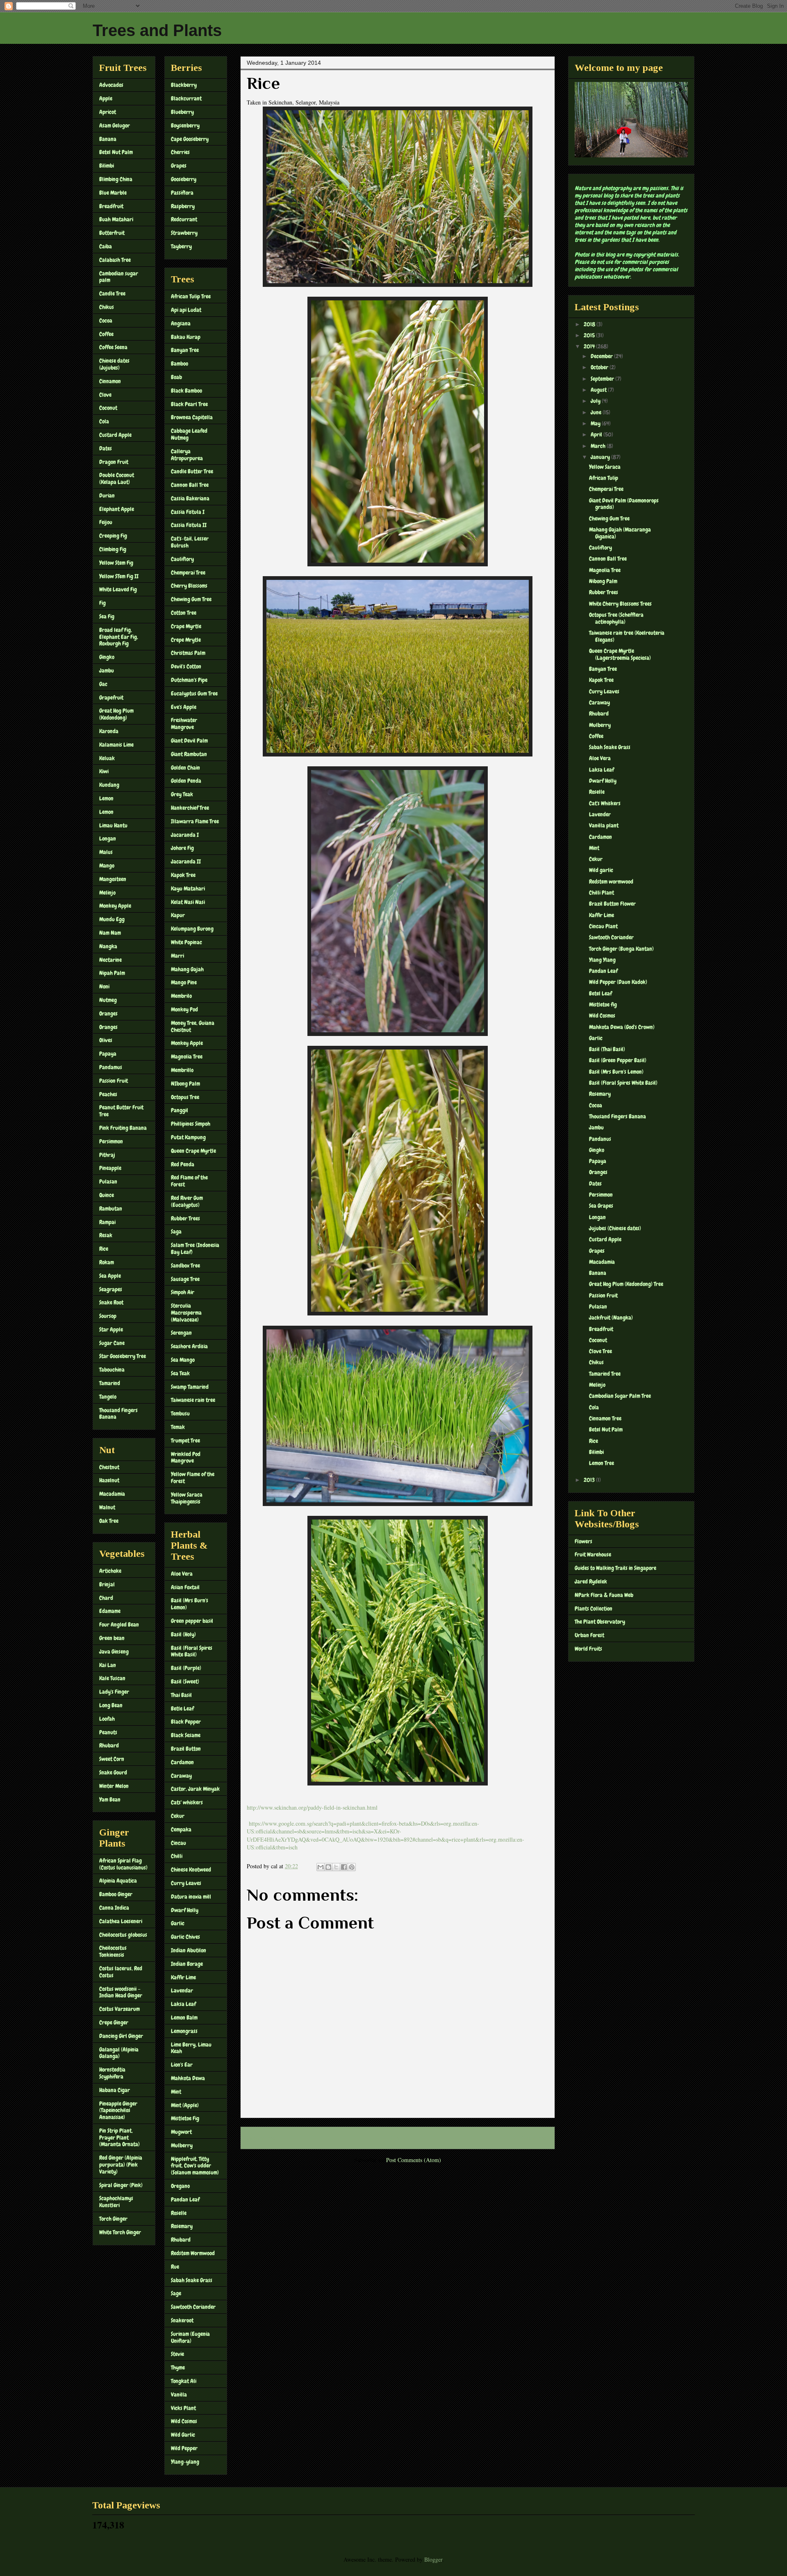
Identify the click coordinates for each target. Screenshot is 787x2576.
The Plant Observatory (600, 1622)
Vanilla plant (604, 825)
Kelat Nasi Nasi (188, 902)
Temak (178, 1427)
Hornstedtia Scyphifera (112, 2073)
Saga (176, 1231)
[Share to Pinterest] (352, 1867)
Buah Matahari (116, 219)
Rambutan (111, 1208)
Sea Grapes (601, 1206)
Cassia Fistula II (189, 525)
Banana (108, 139)
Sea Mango (183, 1360)
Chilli (177, 1856)
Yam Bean (110, 1799)
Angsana (181, 323)
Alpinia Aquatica (118, 1881)
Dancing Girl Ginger (121, 2036)
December (602, 356)
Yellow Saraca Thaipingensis (187, 1498)
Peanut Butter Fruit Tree (121, 1111)
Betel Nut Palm (116, 152)
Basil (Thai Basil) (607, 1049)
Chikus (107, 307)
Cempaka (181, 1829)
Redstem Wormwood (193, 2253)
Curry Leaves (186, 1883)
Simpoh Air (183, 1292)
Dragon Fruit (114, 462)
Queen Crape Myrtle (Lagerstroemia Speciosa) (620, 654)
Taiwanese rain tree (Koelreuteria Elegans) (627, 636)
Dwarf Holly (185, 1910)
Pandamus (111, 1067)
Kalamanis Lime (116, 745)
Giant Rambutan (189, 754)
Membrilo (181, 996)
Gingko (107, 657)
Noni (104, 986)
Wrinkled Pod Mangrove (186, 1457)
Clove (105, 395)
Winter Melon (114, 1786)
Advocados (111, 85)
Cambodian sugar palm (119, 277)
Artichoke (110, 1571)
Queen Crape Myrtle (193, 1151)
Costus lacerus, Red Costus (121, 1972)
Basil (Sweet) (185, 1681)
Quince (107, 1195)
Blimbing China (116, 179)
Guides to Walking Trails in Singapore (615, 1568)
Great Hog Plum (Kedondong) (116, 714)
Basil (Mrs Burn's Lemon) (190, 1604)
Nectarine (110, 960)
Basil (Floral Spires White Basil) (192, 1651)
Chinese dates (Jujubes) (114, 364)
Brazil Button (186, 1749)
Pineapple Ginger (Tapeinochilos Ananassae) (118, 2110)
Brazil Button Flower (612, 904)
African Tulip (604, 478)
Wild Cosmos (184, 2421)
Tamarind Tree (605, 1374)
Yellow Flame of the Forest (193, 1478)
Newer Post (262, 2138)
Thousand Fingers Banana (118, 1414)
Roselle (179, 2213)
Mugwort (181, 2132)
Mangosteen (113, 879)
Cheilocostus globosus (123, 1935)
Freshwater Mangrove (184, 724)
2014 (590, 346)
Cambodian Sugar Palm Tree (620, 1396)
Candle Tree (112, 293)
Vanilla (179, 2394)
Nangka (108, 946)
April (597, 434)
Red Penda (183, 1164)
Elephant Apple (117, 509)
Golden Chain (185, 768)
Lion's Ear (182, 2065)
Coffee (106, 334)
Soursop (108, 1316)
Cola (104, 421)
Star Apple (111, 1329)
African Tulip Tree (191, 296)
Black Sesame (186, 1735)
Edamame (110, 1611)
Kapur (178, 915)
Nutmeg (108, 1000)
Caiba (106, 246)
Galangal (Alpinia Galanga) (119, 2053)
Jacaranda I (185, 835)
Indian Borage (187, 1964)
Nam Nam (110, 933)
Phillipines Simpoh (191, 1124)
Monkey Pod (184, 1009)
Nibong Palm (603, 581)
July (596, 401)
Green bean (112, 1638)
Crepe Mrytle (186, 640)
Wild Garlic (183, 2435)
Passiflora (182, 193)
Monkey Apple (115, 906)
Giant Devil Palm (189, 741)
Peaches (108, 1094)
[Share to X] (336, 1867)
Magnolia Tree (187, 1056)
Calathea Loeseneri (121, 1921)
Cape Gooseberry (190, 139)
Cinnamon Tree (605, 1418)
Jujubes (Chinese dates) (615, 1228)
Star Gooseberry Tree (123, 1356)
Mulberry (182, 2145)
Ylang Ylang (602, 960)
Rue (175, 2267)
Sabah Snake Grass (192, 2280)
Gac (103, 684)
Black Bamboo (187, 391)
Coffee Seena (113, 347)
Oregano (180, 2186)
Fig (102, 603)
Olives (106, 1040)
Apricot (108, 112)
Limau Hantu (113, 825)
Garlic (178, 1923)
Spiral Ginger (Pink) (121, 2185)
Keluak (107, 758)
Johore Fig (182, 848)
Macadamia (112, 1494)
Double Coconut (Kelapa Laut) (117, 478)
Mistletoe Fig (185, 2118)
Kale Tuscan (112, 1678)
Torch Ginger (113, 2219)
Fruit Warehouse (593, 1554)
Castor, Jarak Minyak (195, 1789)
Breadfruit (111, 206)
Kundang (109, 785)
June (597, 412)
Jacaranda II (186, 861)
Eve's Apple (184, 707)
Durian (107, 495)
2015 (590, 335)
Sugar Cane (112, 1343)
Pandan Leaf (185, 2199)
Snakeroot (182, 2320)
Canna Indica (114, 1908)
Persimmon (111, 1141)
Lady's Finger (114, 1692)
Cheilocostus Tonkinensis (113, 1951)
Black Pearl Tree (189, 404)
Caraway (181, 1776)
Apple (106, 98)
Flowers (583, 1541)
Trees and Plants (157, 30)
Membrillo (182, 1070)
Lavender (600, 814)
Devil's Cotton (186, 666)
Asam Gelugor (115, 125)
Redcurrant (184, 219)
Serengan (181, 1333)
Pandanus (600, 1139)
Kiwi (104, 771)
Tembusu (180, 1413)
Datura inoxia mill (191, 1897)
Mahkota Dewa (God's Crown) (622, 1027)
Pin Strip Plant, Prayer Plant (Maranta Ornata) (119, 2138)
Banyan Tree (185, 350)
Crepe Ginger (114, 2022)
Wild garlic (601, 870)
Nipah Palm (112, 973)
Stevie (177, 2354)
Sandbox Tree (185, 1265)
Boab (176, 377)
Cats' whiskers (187, 1802)
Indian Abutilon (189, 1950)
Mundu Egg (112, 919)
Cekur (178, 1816)
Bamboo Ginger (116, 1894)
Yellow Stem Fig (116, 563)
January (601, 457)
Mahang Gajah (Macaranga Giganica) (620, 533)
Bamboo (180, 363)
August (599, 390)
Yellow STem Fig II (119, 576)
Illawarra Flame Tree (195, 821)
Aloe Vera (182, 1574)
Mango (107, 865)
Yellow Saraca (605, 467)
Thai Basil (181, 1695)
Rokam (107, 1262)
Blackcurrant (186, 98)
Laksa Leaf (183, 2004)
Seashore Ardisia (189, 1346)
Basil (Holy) (183, 1634)
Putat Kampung (188, 1137)
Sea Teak (180, 1373)
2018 (590, 324)
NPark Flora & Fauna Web (604, 1595)
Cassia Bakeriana (190, 498)
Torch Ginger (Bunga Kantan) (621, 949)
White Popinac (187, 942)
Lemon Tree (602, 1463)
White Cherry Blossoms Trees (620, 604)
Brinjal (107, 1584)
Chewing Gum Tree (191, 599)
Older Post (534, 2138)
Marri (177, 956)
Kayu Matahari (188, 888)
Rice (104, 1249)
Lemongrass (184, 2031)
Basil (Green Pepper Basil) (618, 1060)
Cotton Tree (184, 613)
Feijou (106, 522)
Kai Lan (108, 1665)
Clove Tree (600, 1351)
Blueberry (182, 112)
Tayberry (181, 246)
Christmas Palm (188, 653)
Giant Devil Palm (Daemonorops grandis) (624, 504)
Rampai (107, 1222)
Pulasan (108, 1181)
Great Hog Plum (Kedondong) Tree (626, 1284)
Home (398, 2138)
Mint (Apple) (185, 2105)
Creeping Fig (113, 536)
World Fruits (588, 1649)
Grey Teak (182, 794)
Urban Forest (589, 1635)
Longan (108, 838)
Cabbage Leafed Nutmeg (189, 434)
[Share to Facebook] (344, 1867)
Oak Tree (109, 1521)
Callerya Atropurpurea (187, 455)
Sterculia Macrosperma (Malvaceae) (186, 1313)
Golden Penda (186, 781)
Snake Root (111, 1302)
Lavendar (182, 1990)
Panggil (180, 1110)
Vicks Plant (183, 2408)
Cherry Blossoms (189, 586)
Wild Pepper (184, 2448)
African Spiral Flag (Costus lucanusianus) (123, 1864)
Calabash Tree (115, 260)
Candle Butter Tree (192, 471)
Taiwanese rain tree (193, 1400)
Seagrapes (111, 1289)
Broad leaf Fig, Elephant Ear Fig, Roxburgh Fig (119, 637)
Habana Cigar (115, 2090)
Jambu (107, 670)
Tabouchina (112, 1370)
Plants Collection (594, 1608)
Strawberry (184, 233)
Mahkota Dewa (188, 2078)
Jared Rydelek (591, 1581)
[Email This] (321, 1867)
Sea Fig (107, 616)
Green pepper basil (192, 1621)
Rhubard (109, 1745)
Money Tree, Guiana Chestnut (193, 1026)
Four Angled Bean (119, 1624)
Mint (176, 2092)
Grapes (179, 166)
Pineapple (110, 1168)
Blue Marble (113, 193)
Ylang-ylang (185, 2462)
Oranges (108, 1013)
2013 (590, 1480)
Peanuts (108, 1732)
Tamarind (110, 1383)
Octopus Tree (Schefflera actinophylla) (616, 618)
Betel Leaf (600, 993)
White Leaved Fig (118, 589)
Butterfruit (112, 233)
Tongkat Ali (184, 2381)
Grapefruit (111, 697)
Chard (106, 1598)
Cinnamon (110, 381)
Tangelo (108, 1397)
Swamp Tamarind (190, 1387)
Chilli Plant (602, 893)
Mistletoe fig (603, 1004)
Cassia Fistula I (188, 512)
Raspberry (183, 206)
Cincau (179, 1843)
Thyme (178, 2367)
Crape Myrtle (186, 626)
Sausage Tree (185, 1279)
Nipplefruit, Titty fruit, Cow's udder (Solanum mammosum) (195, 2166)
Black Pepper (186, 1722)
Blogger (433, 2559)
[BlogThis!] (328, 1867)
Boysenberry (185, 125)
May (596, 423)
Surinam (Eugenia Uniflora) (190, 2337)
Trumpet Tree (185, 1440)
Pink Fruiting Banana (123, 1128)
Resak (106, 1235)
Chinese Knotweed (191, 1870)
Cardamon (182, 1762)
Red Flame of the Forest (189, 1181)
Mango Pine (184, 982)
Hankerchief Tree (190, 808)
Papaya (108, 1054)
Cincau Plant (603, 926)
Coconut (108, 408)
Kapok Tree (183, 875)
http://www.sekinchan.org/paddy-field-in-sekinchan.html (312, 1807)
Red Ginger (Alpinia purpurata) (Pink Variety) (121, 2165)
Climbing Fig (113, 549)
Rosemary (182, 2226)
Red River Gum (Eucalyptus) (187, 1201)
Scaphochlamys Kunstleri (116, 2202)
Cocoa (106, 320)
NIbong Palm (185, 1084)
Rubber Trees (185, 1218)
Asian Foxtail (185, 1587)
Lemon (106, 798)
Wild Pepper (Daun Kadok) (618, 982)
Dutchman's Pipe (189, 680)
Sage (176, 2293)
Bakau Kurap (186, 337)
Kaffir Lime (183, 1977)
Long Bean (111, 1705)
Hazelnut (109, 1480)
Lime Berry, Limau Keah (191, 2048)
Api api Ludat (186, 310)
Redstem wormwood (611, 881)
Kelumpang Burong (192, 929)
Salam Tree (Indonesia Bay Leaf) (195, 1248)
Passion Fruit (114, 1081)
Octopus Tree (185, 1097)
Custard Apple (115, 435)
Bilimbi (107, 166)
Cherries (180, 152)
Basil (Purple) (186, 1668)
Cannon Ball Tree (190, 485)
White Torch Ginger (120, 2232)
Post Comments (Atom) (414, 2160)
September (603, 379)
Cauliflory (182, 559)
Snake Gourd (113, 1772)
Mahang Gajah (187, 969)
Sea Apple (110, 1276)
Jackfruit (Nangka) (611, 1318)
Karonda (109, 731)
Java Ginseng (114, 1651)
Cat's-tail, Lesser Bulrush (190, 542)
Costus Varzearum (119, 2009)
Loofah (107, 1719)
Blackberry (184, 85)
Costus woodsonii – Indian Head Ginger (121, 1992)
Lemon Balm (184, 2017)
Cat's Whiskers (605, 803)
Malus (106, 852)
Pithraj (107, 1155)
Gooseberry (184, 179)
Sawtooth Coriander (193, 2307)
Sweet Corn (112, 1759)
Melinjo (107, 893)
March (599, 446)
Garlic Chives (185, 1937)
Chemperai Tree (188, 572)
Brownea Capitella (192, 417)
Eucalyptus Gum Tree (194, 693)
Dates (106, 448)
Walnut (107, 1507)
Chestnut (109, 1467)
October (600, 367)
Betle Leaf (182, 1708)
